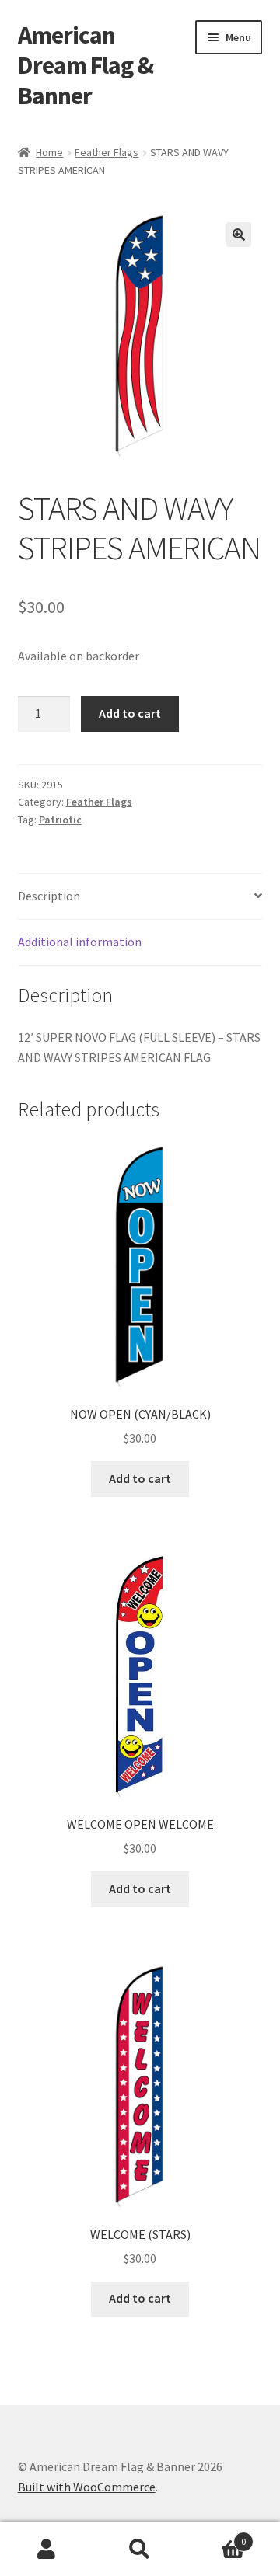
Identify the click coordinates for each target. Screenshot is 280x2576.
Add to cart (130, 713)
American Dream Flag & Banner (86, 65)
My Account (47, 2550)
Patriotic (60, 820)
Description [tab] (49, 896)
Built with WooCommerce (87, 2487)
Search (140, 2550)
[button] (239, 235)
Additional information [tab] (80, 942)
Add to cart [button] (140, 1478)
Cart (216, 2536)
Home (49, 152)
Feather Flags (107, 152)
